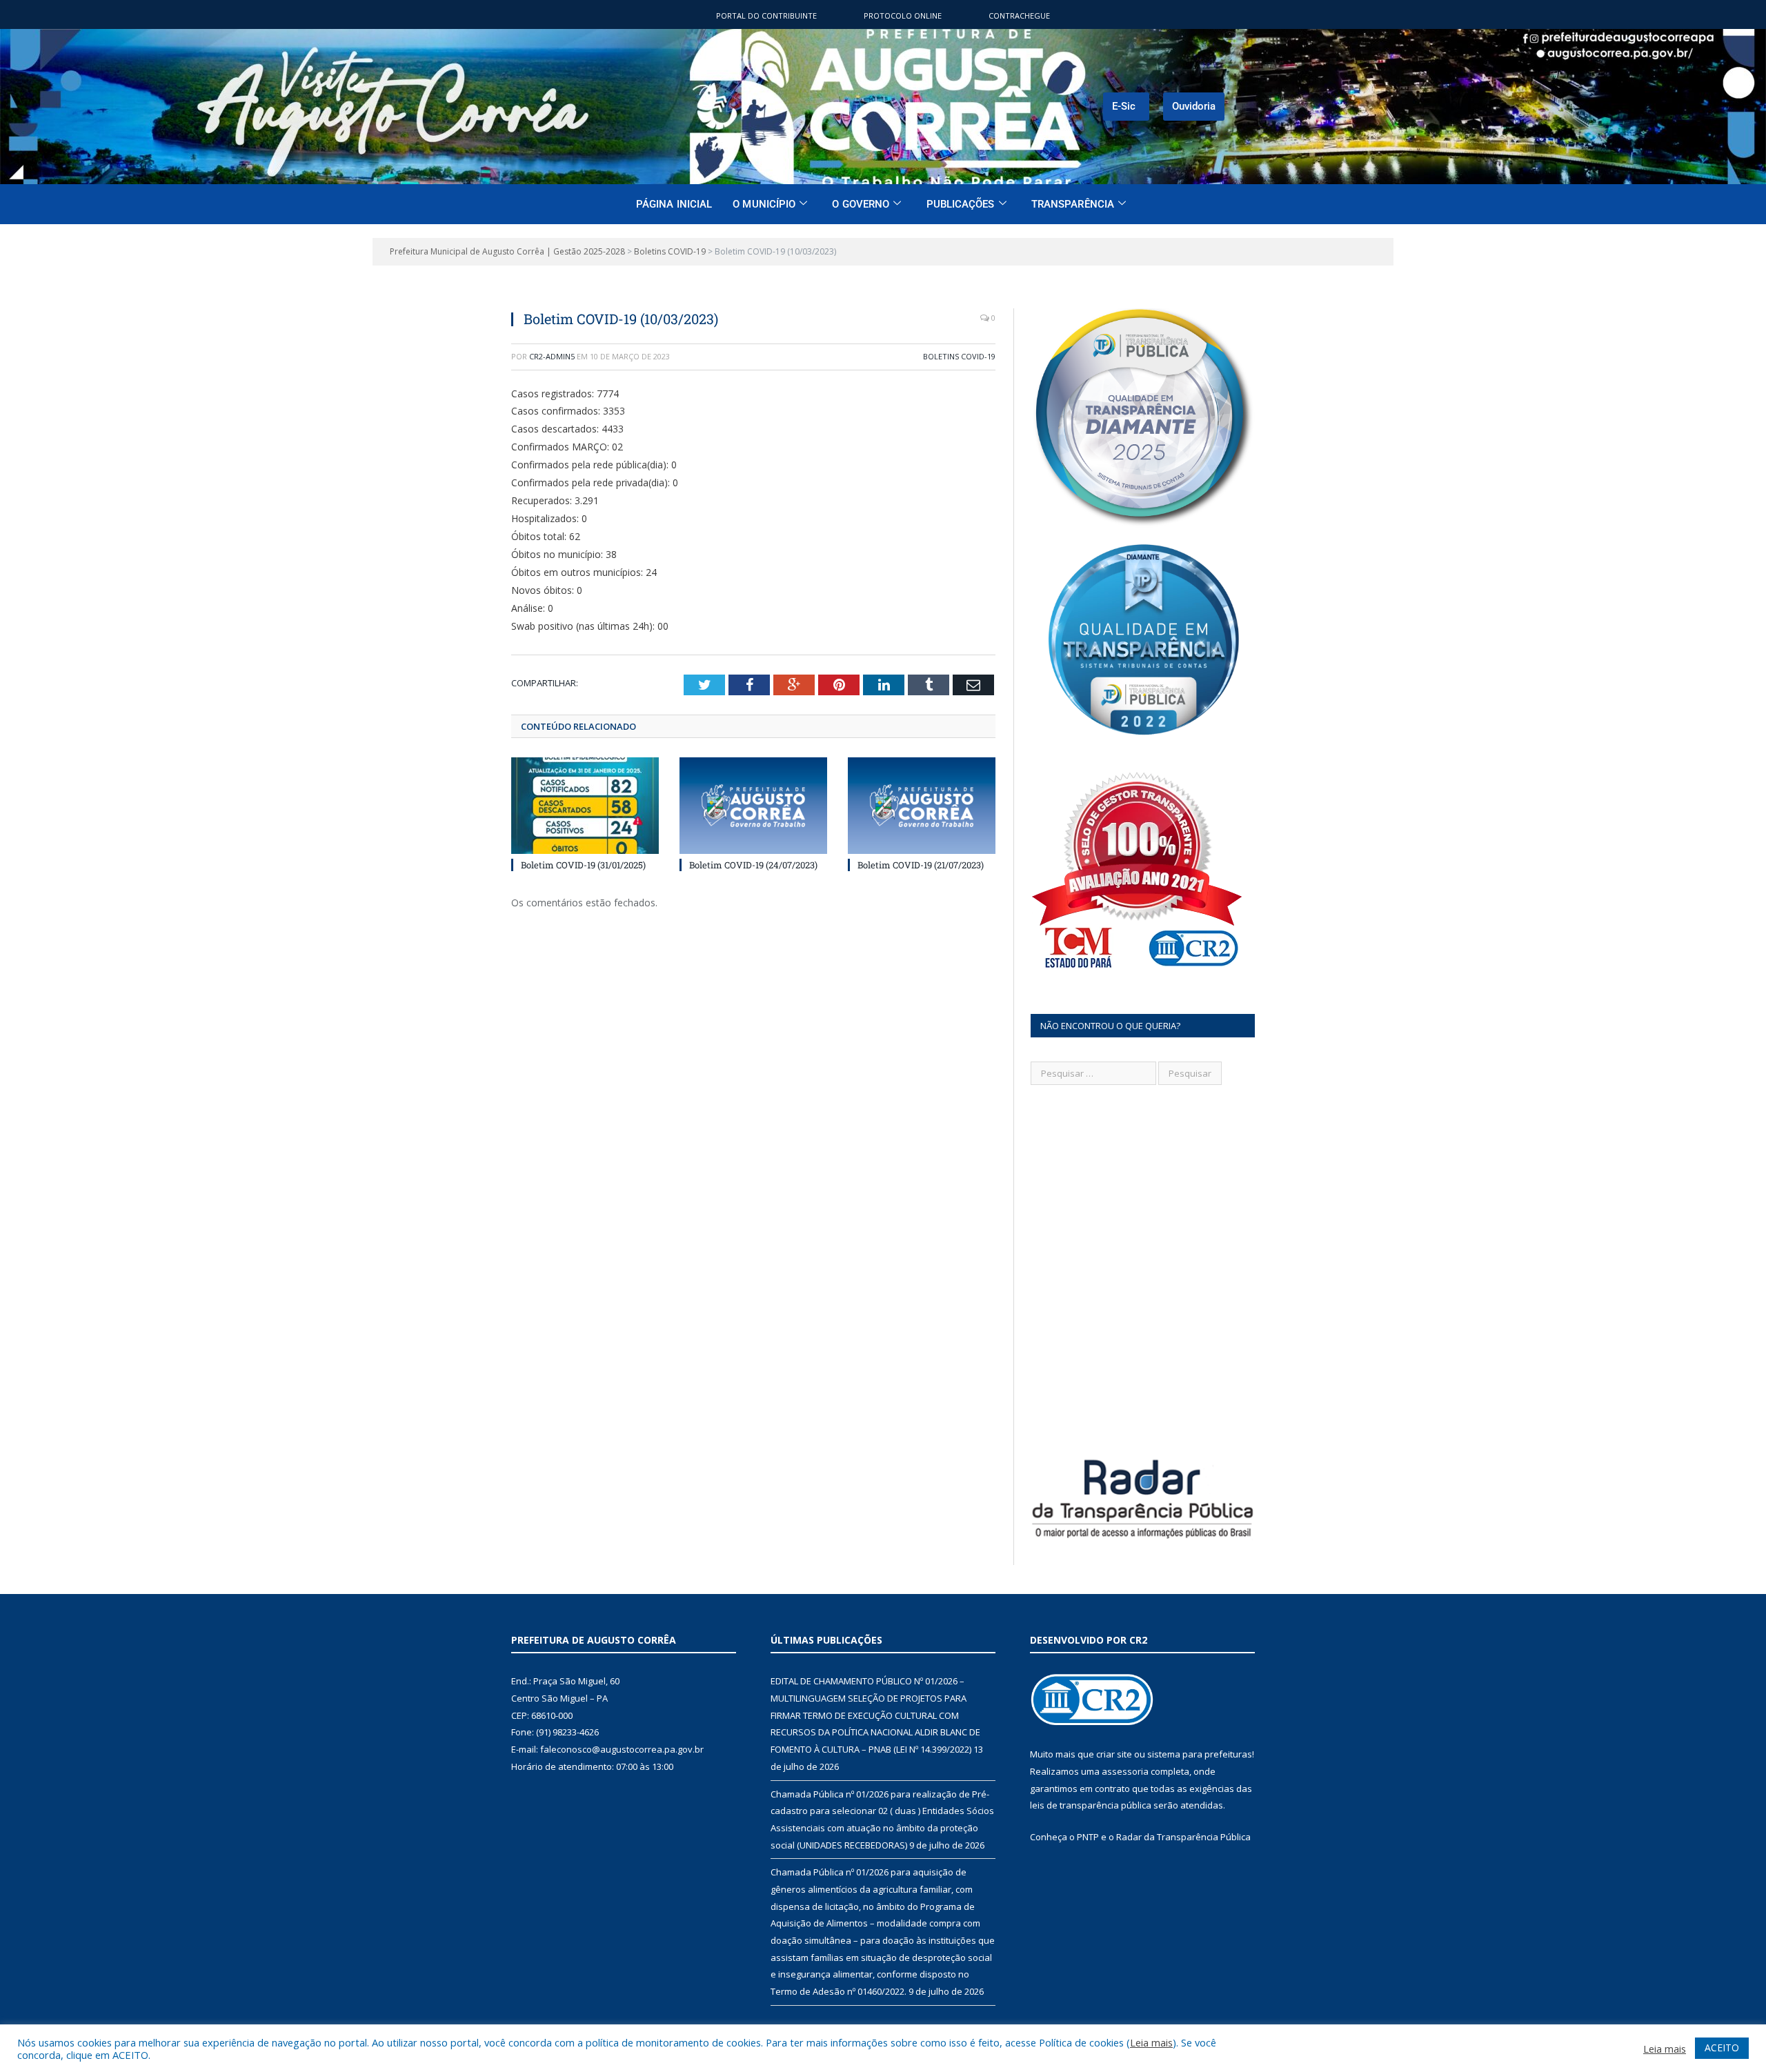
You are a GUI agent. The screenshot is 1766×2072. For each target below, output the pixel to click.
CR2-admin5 (552, 356)
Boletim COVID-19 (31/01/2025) (583, 865)
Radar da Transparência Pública (1183, 1837)
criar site (1114, 1754)
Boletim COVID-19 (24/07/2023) (753, 865)
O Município (764, 204)
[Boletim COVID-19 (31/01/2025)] (585, 806)
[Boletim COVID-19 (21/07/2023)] (922, 806)
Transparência (1073, 204)
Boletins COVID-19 (959, 356)
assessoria (1125, 1771)
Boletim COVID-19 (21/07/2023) (921, 865)
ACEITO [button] (1722, 2048)
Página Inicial (674, 204)
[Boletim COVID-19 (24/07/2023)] (753, 806)
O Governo (861, 204)
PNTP (1088, 1837)
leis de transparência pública (1091, 1805)
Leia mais (1151, 2042)
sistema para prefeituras (1200, 1754)
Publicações (961, 204)
